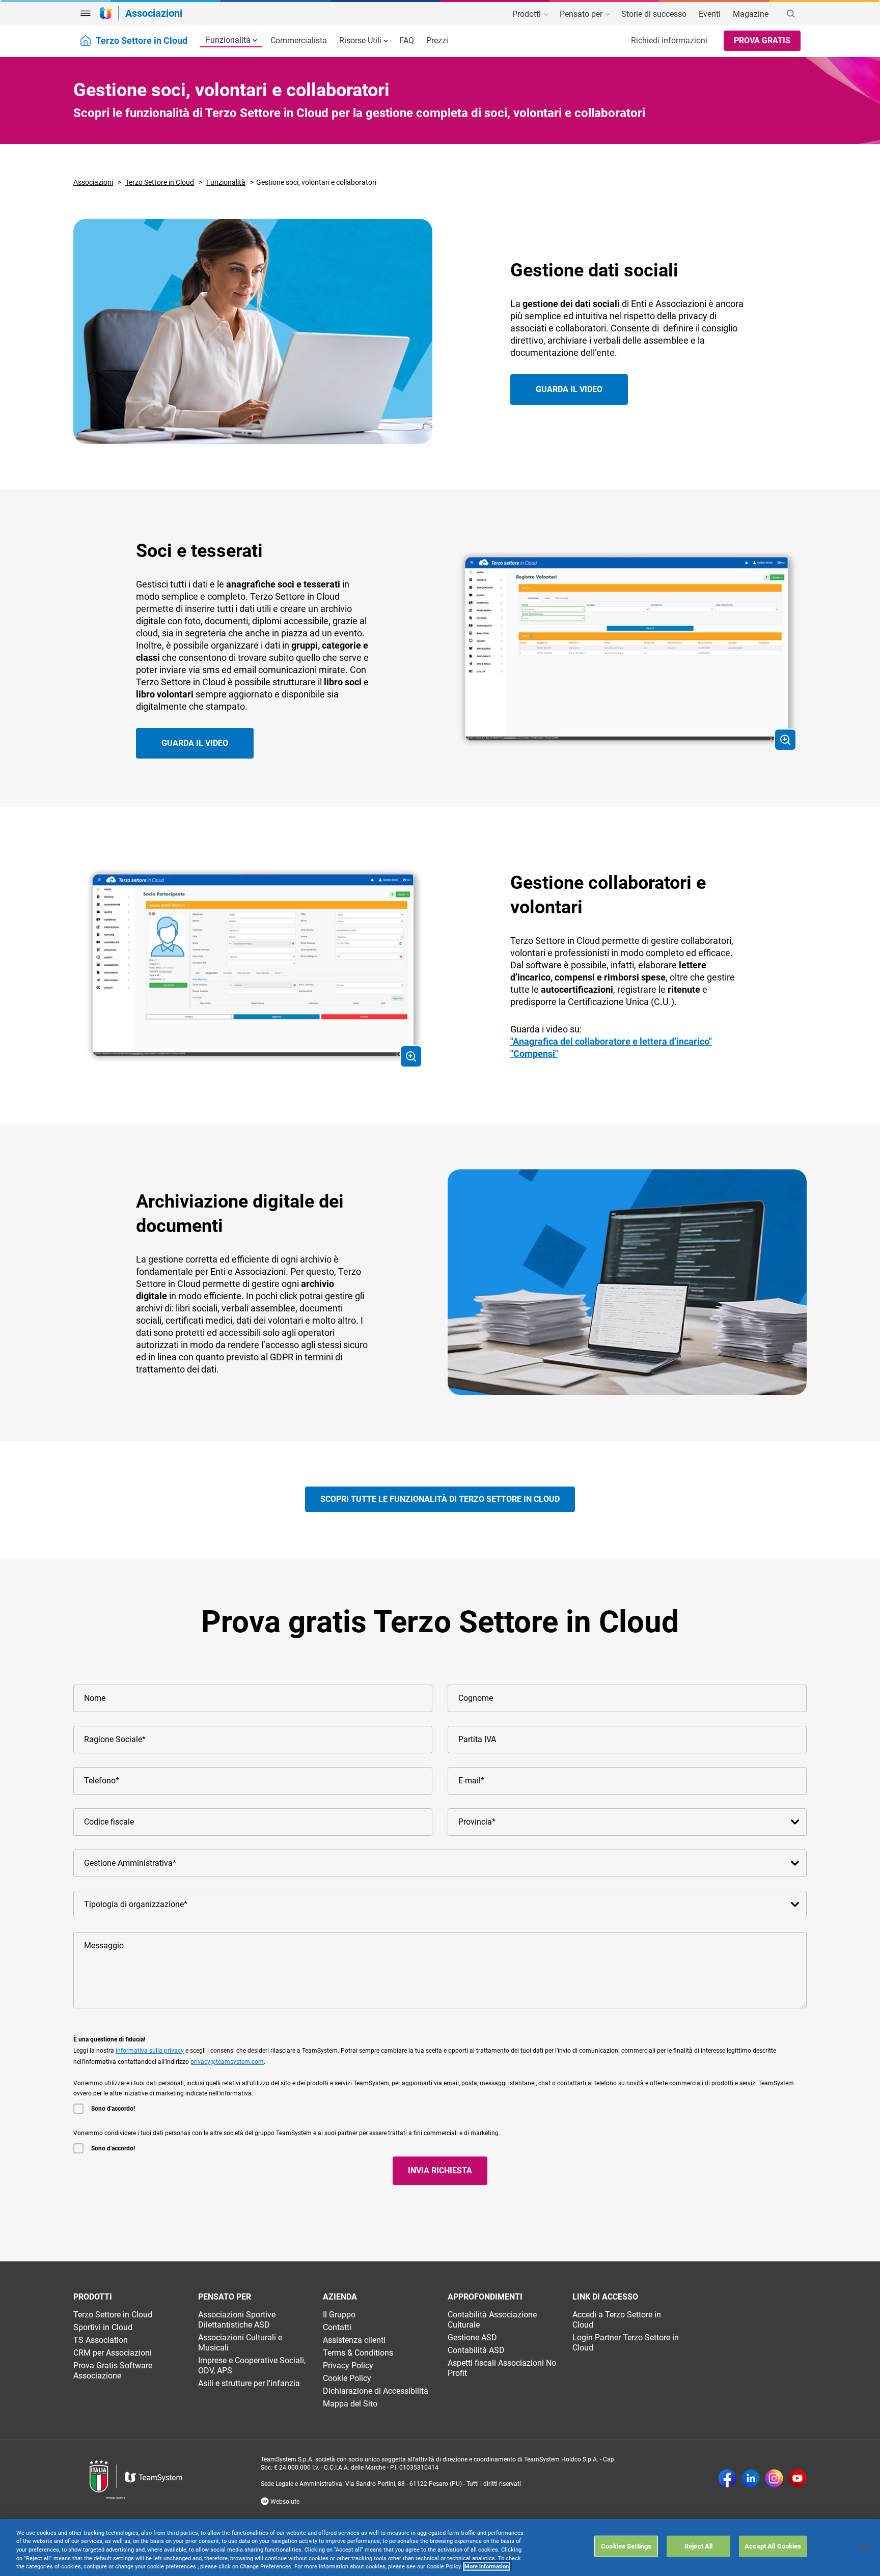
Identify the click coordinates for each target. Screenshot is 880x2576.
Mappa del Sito (350, 2404)
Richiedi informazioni (669, 40)
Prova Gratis (762, 40)
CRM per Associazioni (113, 2353)
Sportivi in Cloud (103, 2327)
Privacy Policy (348, 2365)
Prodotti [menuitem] (528, 14)
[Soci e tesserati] (627, 648)
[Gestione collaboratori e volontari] (253, 965)
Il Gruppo (339, 2315)
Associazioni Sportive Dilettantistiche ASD (237, 2320)
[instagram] (774, 2479)
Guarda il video (569, 389)
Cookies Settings (626, 2546)
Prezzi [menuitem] (437, 40)
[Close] (864, 2546)
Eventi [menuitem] (710, 14)
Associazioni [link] (154, 13)
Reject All (698, 2546)
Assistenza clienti (354, 2340)
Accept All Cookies (773, 2546)
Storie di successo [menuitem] (654, 14)
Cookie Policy (347, 2378)
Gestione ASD (472, 2337)
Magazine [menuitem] (751, 14)
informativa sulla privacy (150, 2051)
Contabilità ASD (476, 2350)
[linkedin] (751, 2479)
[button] (86, 13)
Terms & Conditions (358, 2353)
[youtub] (798, 2479)
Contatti (337, 2327)
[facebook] (727, 2479)
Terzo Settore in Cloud (160, 182)
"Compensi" (534, 1054)
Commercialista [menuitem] (299, 40)
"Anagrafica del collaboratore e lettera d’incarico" (611, 1041)
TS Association (101, 2340)
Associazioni (93, 182)
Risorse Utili (360, 40)
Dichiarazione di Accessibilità (376, 2391)
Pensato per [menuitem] (582, 14)
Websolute (284, 2502)
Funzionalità (228, 40)
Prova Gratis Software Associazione (113, 2371)
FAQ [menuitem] (407, 40)
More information (487, 2567)
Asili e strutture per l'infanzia (249, 2383)
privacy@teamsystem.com (227, 2062)
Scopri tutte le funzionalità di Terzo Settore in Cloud (440, 1499)
